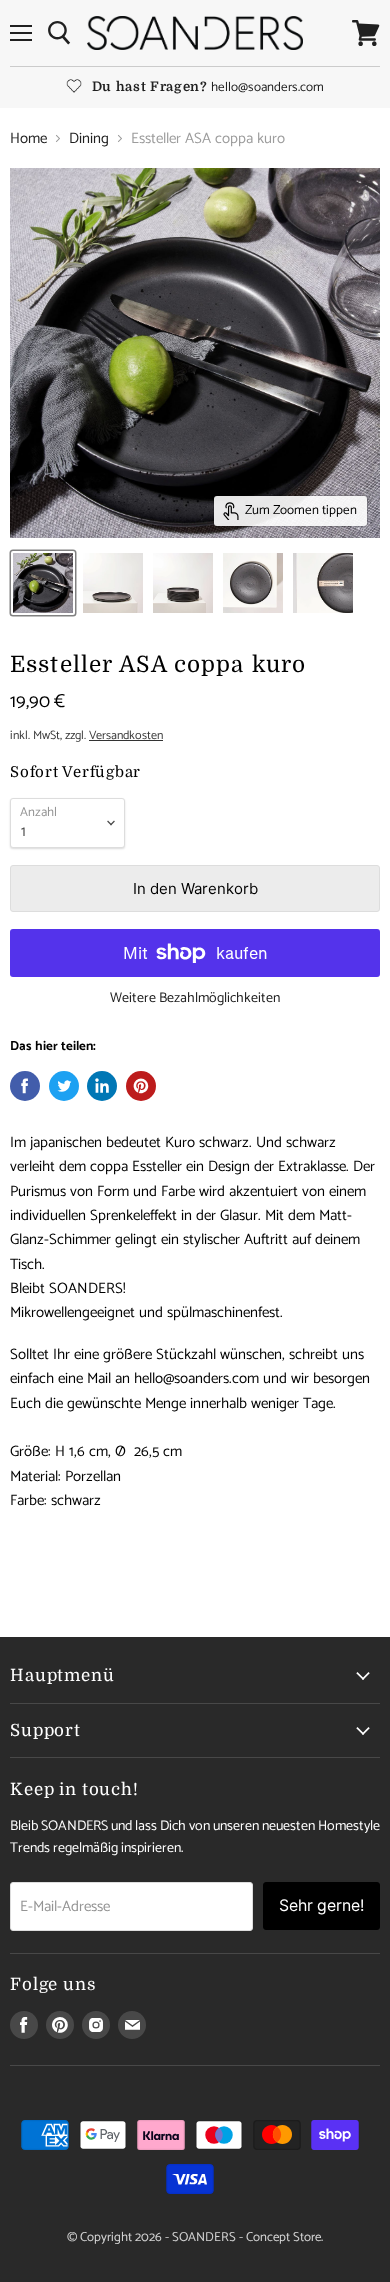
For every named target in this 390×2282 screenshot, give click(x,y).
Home (28, 138)
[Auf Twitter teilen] (64, 1086)
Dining (89, 138)
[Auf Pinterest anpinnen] (141, 1086)
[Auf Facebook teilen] (25, 1086)
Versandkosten (126, 736)
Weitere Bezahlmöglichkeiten (195, 999)
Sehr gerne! (321, 1905)
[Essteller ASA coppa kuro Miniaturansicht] (43, 583)
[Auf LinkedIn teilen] (102, 1086)
